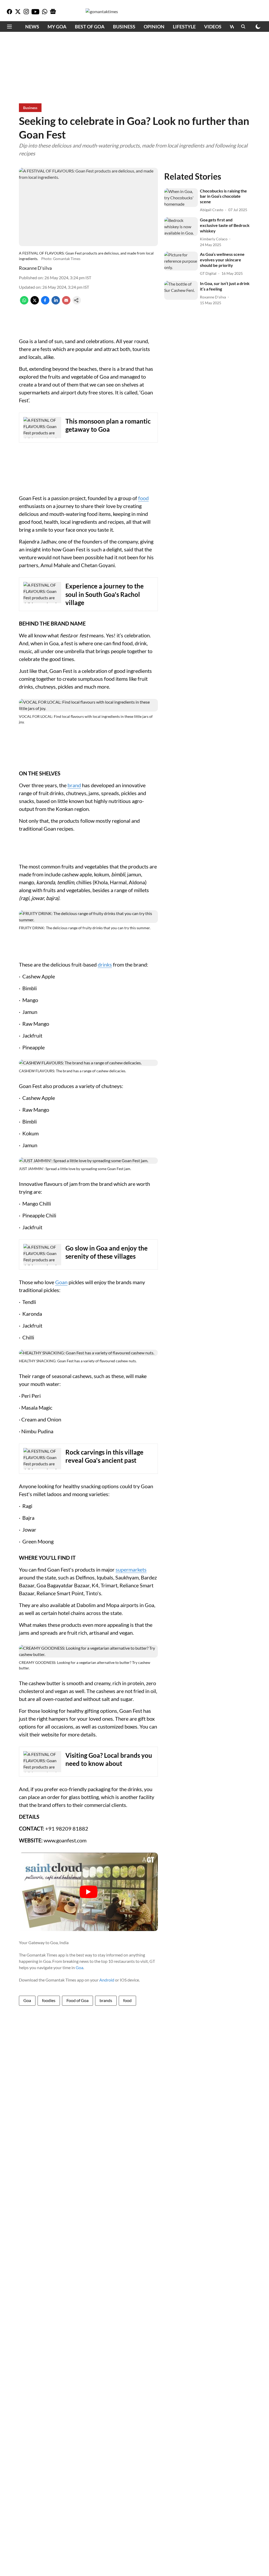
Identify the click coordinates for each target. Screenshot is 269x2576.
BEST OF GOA (90, 27)
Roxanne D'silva (35, 268)
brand (74, 785)
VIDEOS (213, 27)
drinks (105, 964)
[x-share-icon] (35, 303)
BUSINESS (124, 27)
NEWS (32, 27)
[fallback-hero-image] (181, 198)
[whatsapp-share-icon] (24, 303)
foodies (49, 2000)
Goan (61, 1282)
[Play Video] (89, 1892)
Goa (79, 1967)
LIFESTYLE (184, 27)
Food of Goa (77, 2000)
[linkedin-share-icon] (56, 303)
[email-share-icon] (66, 303)
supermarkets (131, 1569)
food (143, 498)
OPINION (154, 27)
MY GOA (57, 27)
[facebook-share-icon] (45, 303)
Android (107, 1980)
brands (106, 2000)
